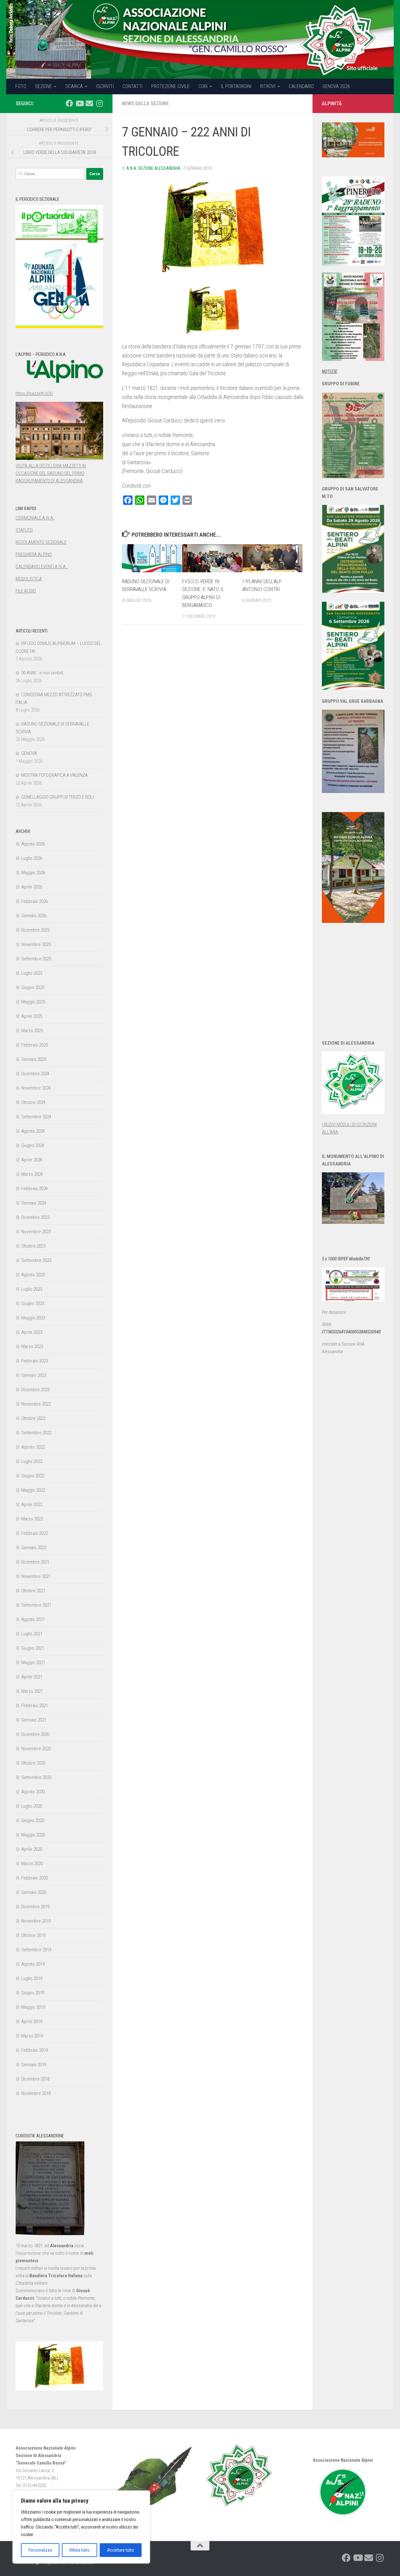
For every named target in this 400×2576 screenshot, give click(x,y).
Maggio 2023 (33, 1318)
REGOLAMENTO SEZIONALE (41, 542)
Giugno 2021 (33, 1648)
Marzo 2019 (32, 2036)
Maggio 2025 (33, 1002)
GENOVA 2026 (336, 86)
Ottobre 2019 (33, 1935)
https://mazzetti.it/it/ (34, 393)
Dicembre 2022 (35, 1390)
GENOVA (29, 753)
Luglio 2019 (32, 1978)
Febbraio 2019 (35, 2050)
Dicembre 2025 (35, 930)
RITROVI (268, 86)
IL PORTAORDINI (236, 86)
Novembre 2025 (36, 944)
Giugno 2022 (33, 1476)
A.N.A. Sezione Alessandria (153, 168)
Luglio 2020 (32, 1806)
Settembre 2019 (36, 1950)
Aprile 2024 (32, 1160)
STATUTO (24, 530)
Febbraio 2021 (35, 1706)
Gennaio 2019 (34, 2065)
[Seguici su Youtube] (79, 103)
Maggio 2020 (33, 1835)
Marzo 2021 (32, 1691)
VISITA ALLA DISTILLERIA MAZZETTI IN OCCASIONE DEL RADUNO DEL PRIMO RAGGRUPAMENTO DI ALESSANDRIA (51, 473)
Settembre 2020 (36, 1777)
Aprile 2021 (32, 1677)
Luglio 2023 (32, 1289)
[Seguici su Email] (89, 103)
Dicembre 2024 (35, 1074)
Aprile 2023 (32, 1332)
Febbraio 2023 (35, 1361)
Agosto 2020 (33, 1792)
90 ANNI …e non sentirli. (43, 673)
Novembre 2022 (36, 1404)
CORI (203, 86)
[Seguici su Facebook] (69, 103)
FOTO (21, 86)
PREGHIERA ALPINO (34, 554)
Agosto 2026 (33, 844)
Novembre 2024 (36, 1088)
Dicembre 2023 (35, 1217)
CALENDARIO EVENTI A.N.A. (42, 567)
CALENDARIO (301, 86)
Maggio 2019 (33, 2007)
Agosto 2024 (33, 1131)
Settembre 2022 (36, 1433)
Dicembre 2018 (35, 2079)
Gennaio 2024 (34, 1203)
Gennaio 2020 (34, 1892)
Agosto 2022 (33, 1447)
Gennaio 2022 (34, 1548)
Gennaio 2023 (34, 1375)
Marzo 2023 (32, 1347)
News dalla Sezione (145, 103)
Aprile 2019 (32, 2022)
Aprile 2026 (32, 887)
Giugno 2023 (33, 1303)
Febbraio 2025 (35, 1045)
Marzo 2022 (32, 1519)
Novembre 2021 (36, 1576)
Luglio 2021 (32, 1634)
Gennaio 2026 (34, 916)
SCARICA (74, 86)
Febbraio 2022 (35, 1533)
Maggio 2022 (33, 1490)
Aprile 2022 (32, 1505)
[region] (81, 2527)
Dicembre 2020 (35, 1734)
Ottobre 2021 (33, 1591)
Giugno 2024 (33, 1145)
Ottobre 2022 (33, 1418)
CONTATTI (132, 86)
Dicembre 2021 (35, 1562)
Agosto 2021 (33, 1619)
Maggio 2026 (33, 873)
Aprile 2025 (32, 1016)
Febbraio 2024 (35, 1189)
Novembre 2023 (36, 1232)
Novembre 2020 (36, 1749)
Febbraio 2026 (35, 901)
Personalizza (40, 2550)
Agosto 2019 (33, 1964)
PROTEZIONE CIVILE (170, 86)
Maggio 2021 (33, 1662)
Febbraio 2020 (35, 1878)
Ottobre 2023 (33, 1246)
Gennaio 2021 (34, 1720)
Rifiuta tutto (80, 2550)
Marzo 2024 (32, 1174)
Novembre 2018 (36, 2093)
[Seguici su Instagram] (99, 103)
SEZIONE (43, 86)
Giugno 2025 (33, 988)
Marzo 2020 (32, 1864)
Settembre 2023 (36, 1260)
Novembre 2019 (36, 1921)
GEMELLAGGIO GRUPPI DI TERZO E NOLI (57, 797)
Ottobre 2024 (33, 1102)
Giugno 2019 (33, 1993)
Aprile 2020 (32, 1849)
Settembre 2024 (36, 1117)
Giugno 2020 (33, 1820)
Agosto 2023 (33, 1275)
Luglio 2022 (32, 1461)
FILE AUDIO (26, 591)
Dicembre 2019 (35, 1907)
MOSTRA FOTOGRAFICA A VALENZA (55, 775)
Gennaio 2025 (34, 1059)
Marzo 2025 (32, 1031)
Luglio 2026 (32, 858)
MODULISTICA (29, 579)
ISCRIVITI (105, 86)
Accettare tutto (121, 2550)
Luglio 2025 (32, 973)
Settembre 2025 (36, 959)
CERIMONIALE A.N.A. (35, 518)
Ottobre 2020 (33, 1763)
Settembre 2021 (36, 1605)
